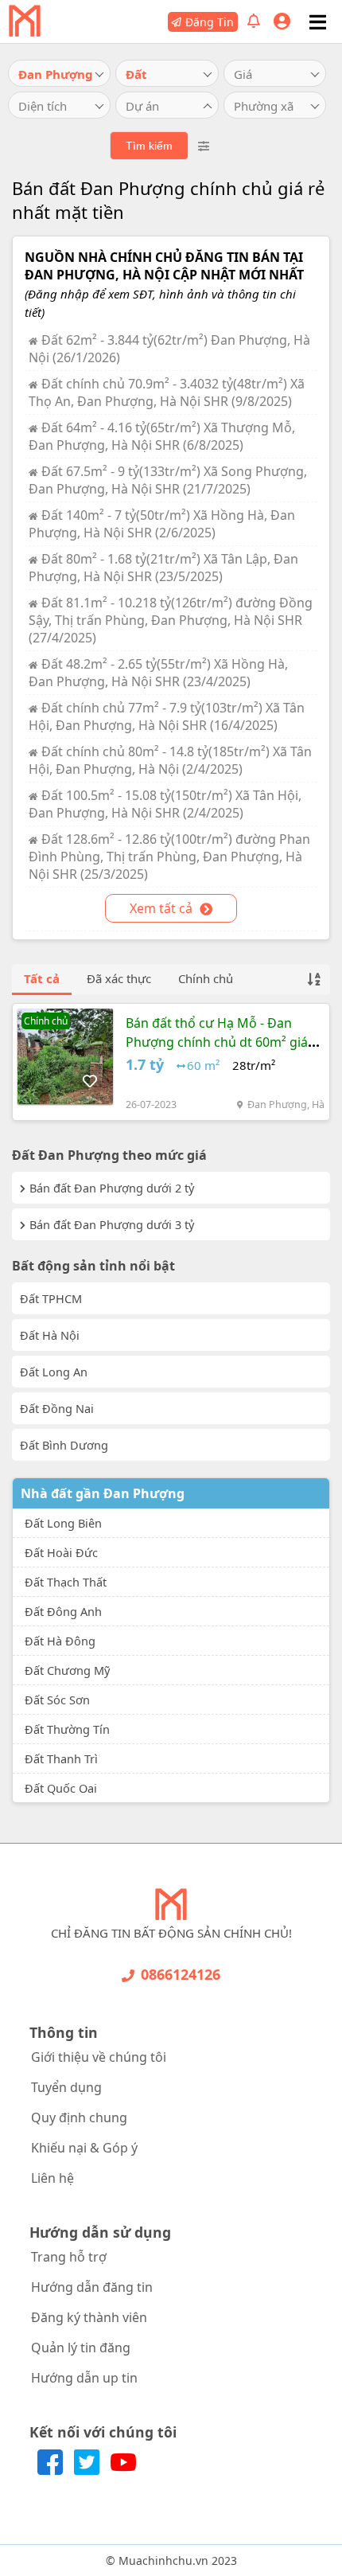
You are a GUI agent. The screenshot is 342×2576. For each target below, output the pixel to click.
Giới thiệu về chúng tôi (99, 2057)
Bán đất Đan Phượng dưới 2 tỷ (112, 1188)
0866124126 (181, 1974)
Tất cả (42, 978)
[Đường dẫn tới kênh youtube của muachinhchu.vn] (123, 2470)
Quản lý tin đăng (81, 2348)
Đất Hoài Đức (61, 1552)
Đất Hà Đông (60, 1641)
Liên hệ (52, 2178)
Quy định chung (79, 2117)
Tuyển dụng (66, 2087)
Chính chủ (206, 978)
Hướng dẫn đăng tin (92, 2287)
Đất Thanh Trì (61, 1758)
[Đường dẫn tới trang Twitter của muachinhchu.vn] (88, 2470)
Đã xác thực (119, 978)
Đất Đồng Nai (57, 1408)
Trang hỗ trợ (69, 2257)
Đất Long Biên (63, 1523)
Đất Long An (54, 1372)
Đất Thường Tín (67, 1729)
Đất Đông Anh (63, 1611)
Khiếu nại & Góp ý (84, 2148)
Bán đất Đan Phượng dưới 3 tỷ (112, 1224)
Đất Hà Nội (50, 1335)
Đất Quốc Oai (61, 1788)
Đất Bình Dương (64, 1445)
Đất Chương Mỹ (67, 1670)
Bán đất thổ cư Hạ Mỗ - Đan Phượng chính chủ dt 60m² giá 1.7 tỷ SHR (217, 1042)
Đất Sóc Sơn (57, 1700)
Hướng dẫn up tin (84, 2378)
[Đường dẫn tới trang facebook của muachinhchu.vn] (52, 2470)
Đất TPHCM (51, 1298)
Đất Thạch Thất (66, 1582)
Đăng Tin (210, 22)
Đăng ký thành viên (89, 2317)
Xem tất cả (163, 908)
